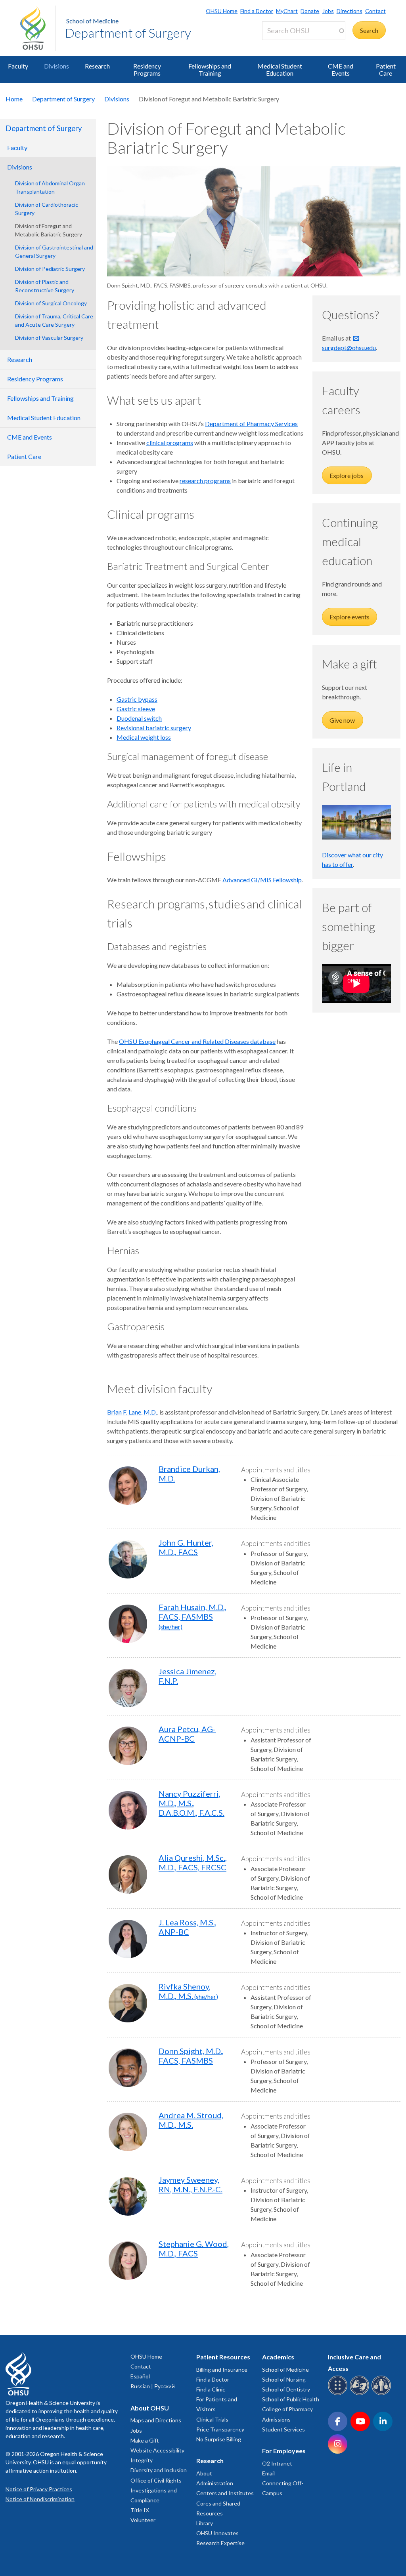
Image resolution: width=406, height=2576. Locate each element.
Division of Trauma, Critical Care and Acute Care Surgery (54, 320)
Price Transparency (220, 2429)
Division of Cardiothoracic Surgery (47, 209)
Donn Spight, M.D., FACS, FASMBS (191, 2056)
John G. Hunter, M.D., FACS (186, 1547)
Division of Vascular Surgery (49, 338)
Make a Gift (145, 2440)
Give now (343, 720)
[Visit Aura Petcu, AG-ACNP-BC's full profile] (128, 1746)
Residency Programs (147, 69)
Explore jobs (347, 475)
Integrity (142, 2460)
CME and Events (341, 69)
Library (205, 2523)
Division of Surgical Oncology (51, 303)
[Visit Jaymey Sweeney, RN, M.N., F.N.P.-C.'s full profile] (128, 2196)
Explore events (350, 617)
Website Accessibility (157, 2450)
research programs (205, 481)
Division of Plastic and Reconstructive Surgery (45, 286)
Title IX (140, 2510)
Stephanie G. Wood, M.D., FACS (194, 2249)
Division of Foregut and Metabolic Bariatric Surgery (49, 230)
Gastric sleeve (136, 709)
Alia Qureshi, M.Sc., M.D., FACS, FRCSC (193, 1862)
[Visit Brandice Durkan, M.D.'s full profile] (128, 1486)
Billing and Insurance (222, 2369)
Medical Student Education (280, 69)
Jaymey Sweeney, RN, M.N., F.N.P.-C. (191, 2184)
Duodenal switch (139, 718)
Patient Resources (223, 2357)
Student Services (283, 2429)
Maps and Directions (156, 2420)
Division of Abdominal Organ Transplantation (50, 187)
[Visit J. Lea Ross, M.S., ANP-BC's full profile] (128, 1939)
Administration (215, 2483)
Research (97, 66)
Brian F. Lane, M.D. (132, 1412)
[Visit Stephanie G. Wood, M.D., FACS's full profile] (128, 2261)
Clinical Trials (212, 2419)
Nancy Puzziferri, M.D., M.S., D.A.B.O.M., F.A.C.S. (192, 1803)
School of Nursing (284, 2379)
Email (268, 2473)
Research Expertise (220, 2543)
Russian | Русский (153, 2386)
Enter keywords (287, 45)
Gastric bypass (137, 699)
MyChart (287, 11)
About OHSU (150, 2408)
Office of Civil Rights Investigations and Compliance (156, 2490)
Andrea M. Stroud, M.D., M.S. (191, 2120)
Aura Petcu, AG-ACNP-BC (187, 1734)
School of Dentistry (286, 2389)
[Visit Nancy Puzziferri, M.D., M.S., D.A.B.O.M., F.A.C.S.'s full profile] (128, 1810)
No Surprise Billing (219, 2439)
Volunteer (143, 2520)
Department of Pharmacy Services (251, 424)
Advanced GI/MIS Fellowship (262, 880)
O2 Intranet (277, 2463)
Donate (310, 11)
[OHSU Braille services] (339, 2394)
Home (14, 99)
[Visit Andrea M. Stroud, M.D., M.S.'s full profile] (128, 2132)
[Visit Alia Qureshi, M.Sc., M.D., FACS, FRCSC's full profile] (128, 1874)
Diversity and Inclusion (159, 2470)
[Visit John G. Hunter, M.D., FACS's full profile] (128, 1559)
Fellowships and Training (210, 69)
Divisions (56, 66)
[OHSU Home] (38, 28)
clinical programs (170, 443)
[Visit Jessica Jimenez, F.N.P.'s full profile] (128, 1688)
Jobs (328, 11)
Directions (350, 11)
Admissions (276, 2419)
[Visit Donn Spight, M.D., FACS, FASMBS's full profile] (128, 2068)
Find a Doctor (257, 11)
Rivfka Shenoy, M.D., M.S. (188, 1991)
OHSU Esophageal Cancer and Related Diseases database (197, 1041)
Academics (278, 2357)
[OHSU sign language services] (361, 2394)
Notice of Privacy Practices (39, 2489)
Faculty (18, 66)
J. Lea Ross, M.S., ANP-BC (188, 1927)
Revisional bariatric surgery (154, 728)
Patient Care (386, 69)
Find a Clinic (211, 2389)
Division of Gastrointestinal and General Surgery (54, 251)
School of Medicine (92, 21)
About (204, 2473)
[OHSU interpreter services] (382, 2394)
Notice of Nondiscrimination (40, 2499)
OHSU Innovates (217, 2533)
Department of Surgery (128, 33)
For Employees (284, 2451)
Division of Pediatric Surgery (50, 269)
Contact (375, 11)
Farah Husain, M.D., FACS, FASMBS (192, 1616)
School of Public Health (291, 2399)
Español (140, 2376)
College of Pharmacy (287, 2409)
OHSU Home (222, 11)
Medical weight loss (144, 737)
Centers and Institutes (225, 2493)
